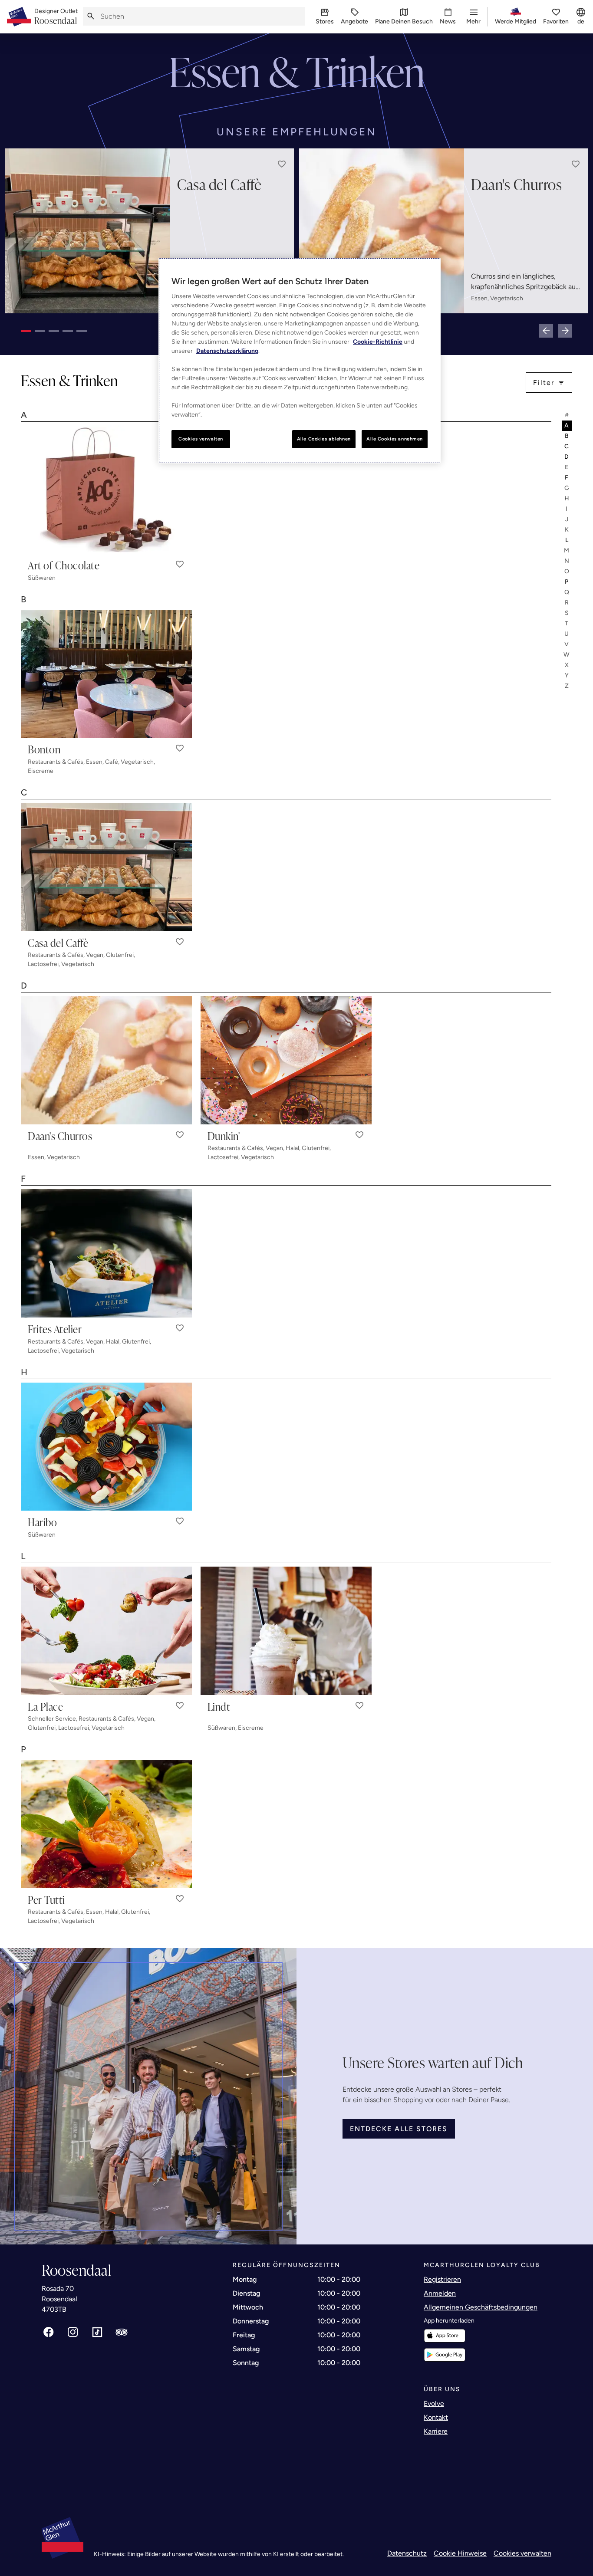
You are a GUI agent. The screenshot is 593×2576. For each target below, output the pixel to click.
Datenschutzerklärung (227, 351)
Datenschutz (407, 2553)
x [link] (567, 665)
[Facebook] (49, 2332)
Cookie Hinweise (460, 2553)
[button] (282, 164)
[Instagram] (73, 2332)
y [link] (567, 675)
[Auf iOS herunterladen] (445, 2336)
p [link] (567, 582)
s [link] (567, 613)
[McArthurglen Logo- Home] (19, 17)
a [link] (567, 425)
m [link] (567, 550)
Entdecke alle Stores (399, 2129)
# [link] (567, 415)
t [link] (567, 623)
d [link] (567, 457)
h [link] (567, 498)
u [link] (567, 634)
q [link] (567, 592)
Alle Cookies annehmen (395, 439)
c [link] (567, 446)
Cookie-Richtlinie (378, 342)
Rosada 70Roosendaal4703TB (59, 2299)
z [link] (567, 686)
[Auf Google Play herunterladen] (445, 2355)
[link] (56, 17)
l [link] (567, 540)
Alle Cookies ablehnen (324, 439)
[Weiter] (565, 331)
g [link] (567, 488)
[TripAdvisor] (122, 2332)
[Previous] (546, 331)
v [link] (567, 644)
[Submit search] (91, 16)
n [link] (567, 561)
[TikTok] (97, 2332)
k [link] (567, 530)
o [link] (567, 571)
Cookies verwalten (522, 2553)
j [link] (567, 519)
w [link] (567, 655)
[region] (300, 361)
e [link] (567, 467)
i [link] (567, 509)
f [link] (567, 478)
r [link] (567, 603)
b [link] (567, 436)
